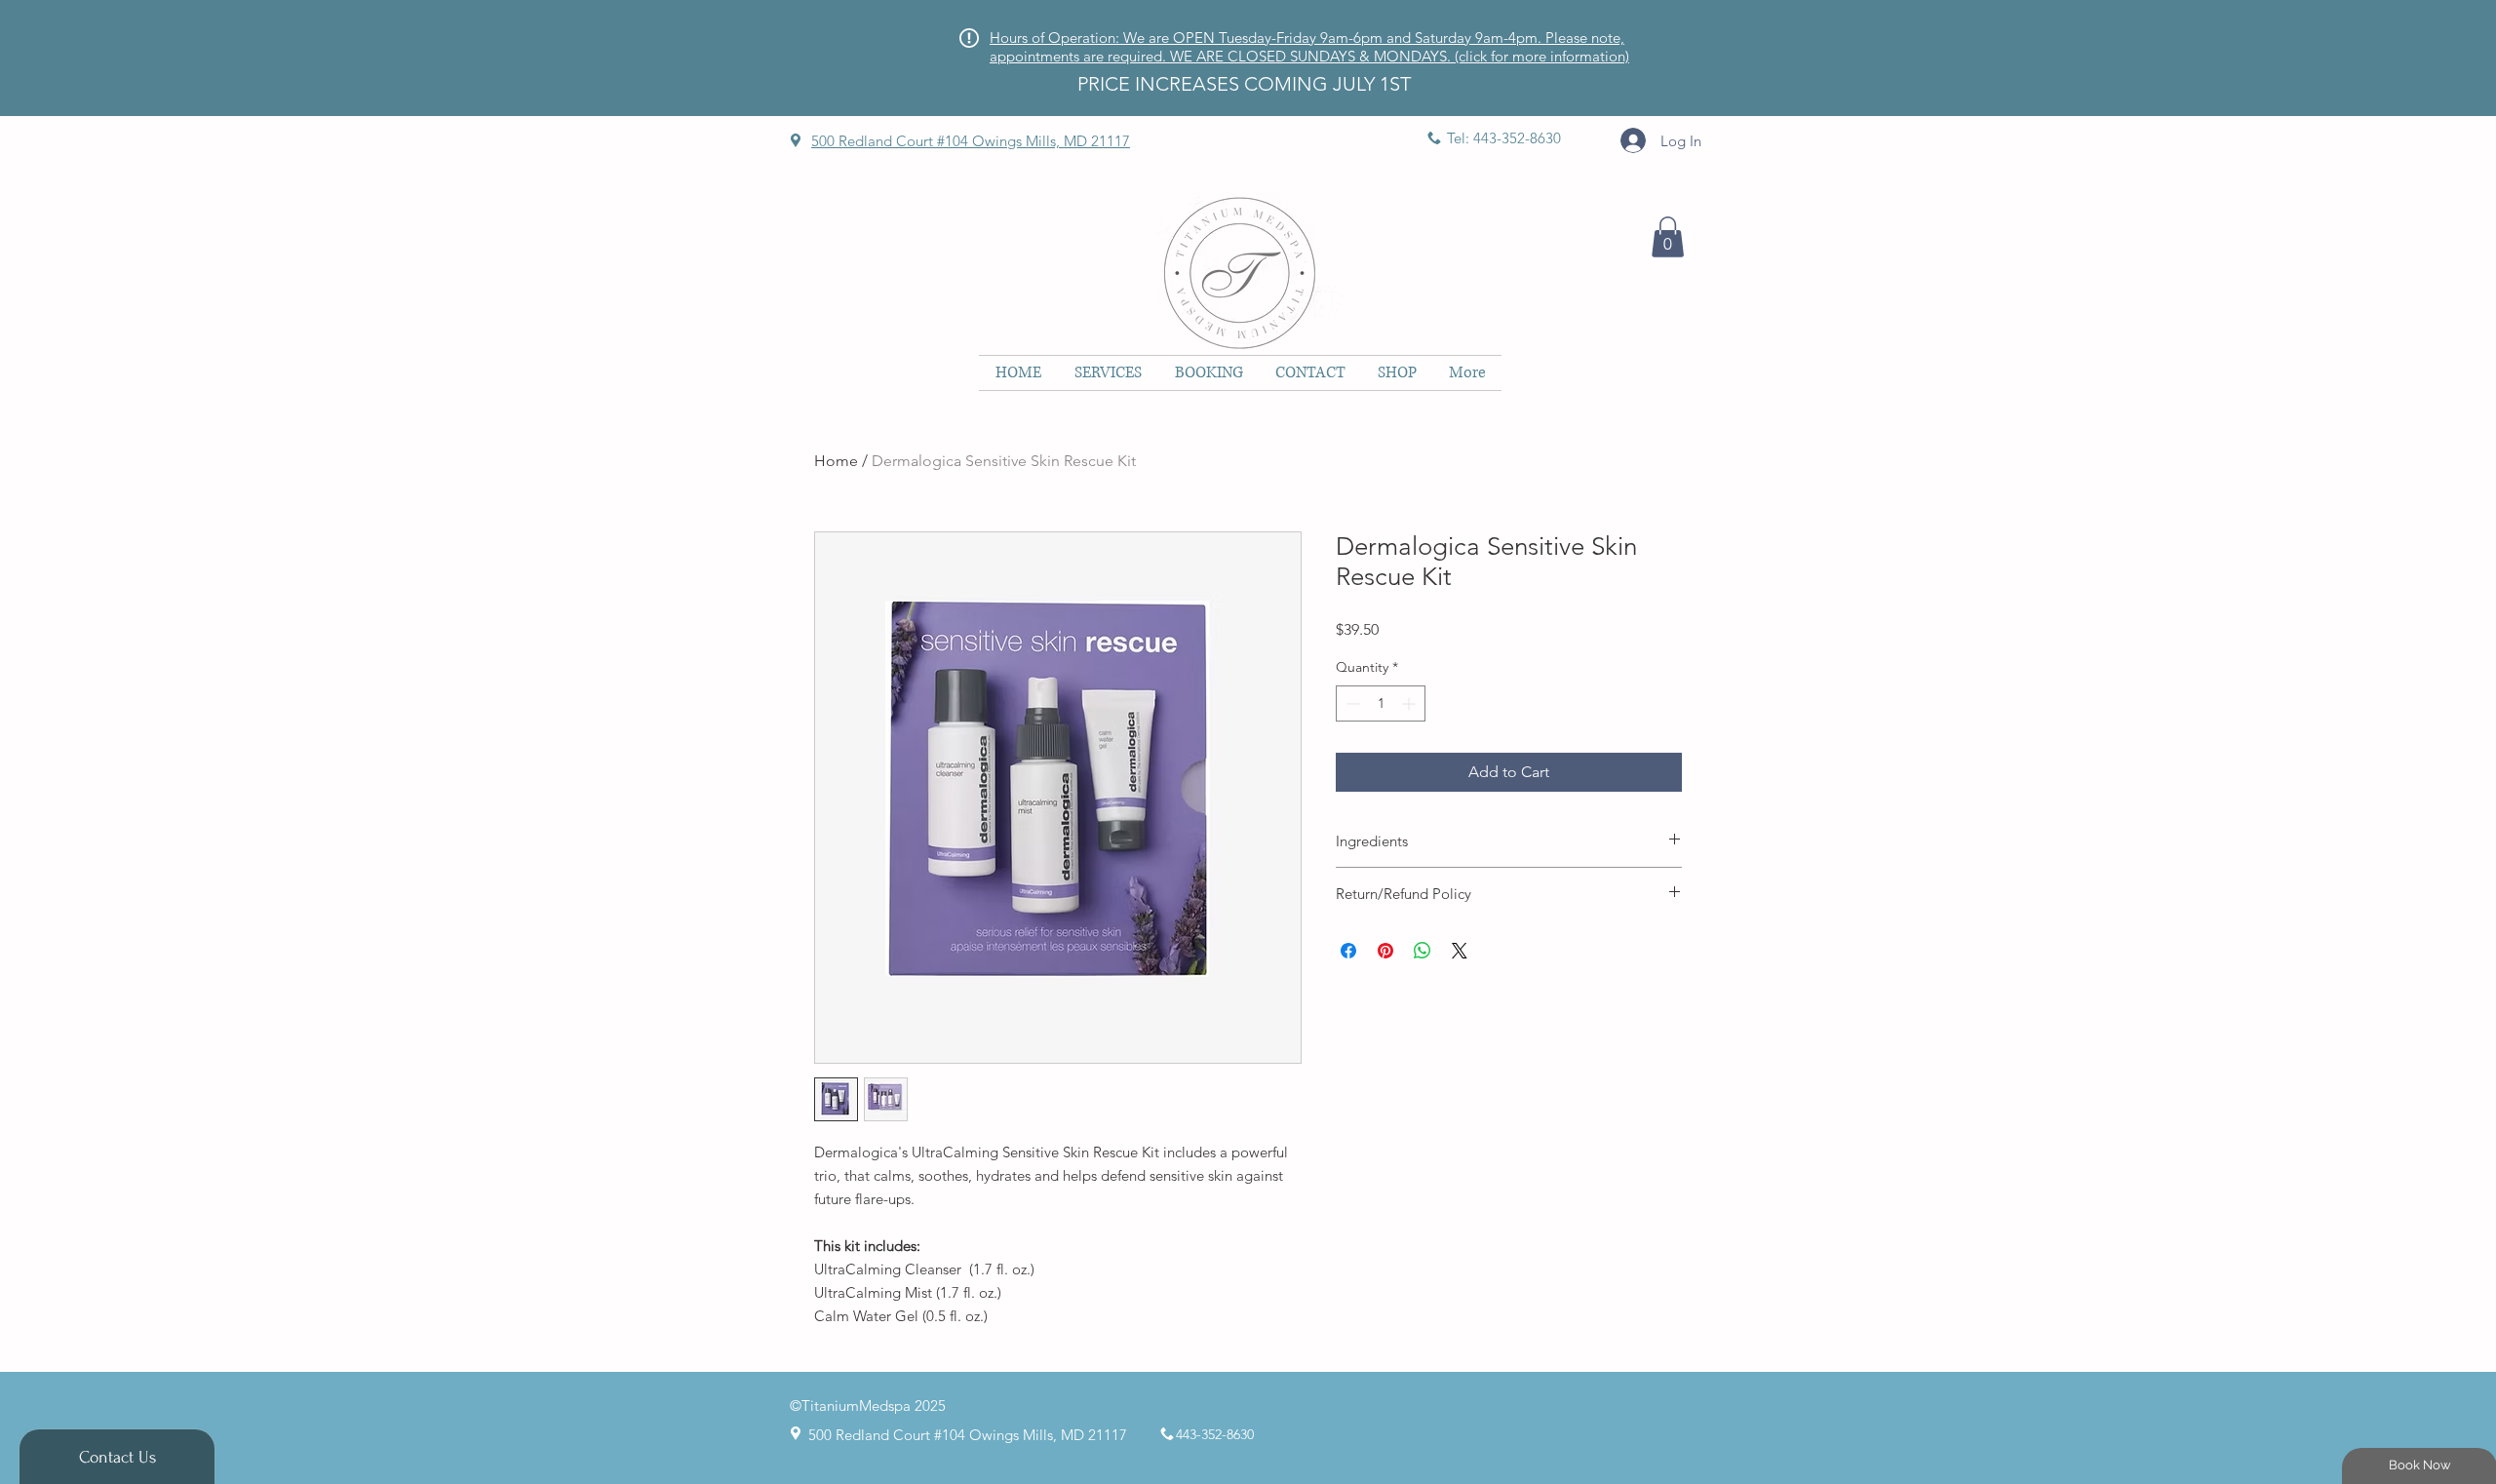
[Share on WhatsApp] (1423, 951)
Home (836, 461)
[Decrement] (1351, 703)
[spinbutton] (1381, 703)
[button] (1668, 237)
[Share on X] (1460, 951)
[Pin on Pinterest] (1385, 951)
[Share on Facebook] (1348, 951)
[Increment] (1410, 703)
